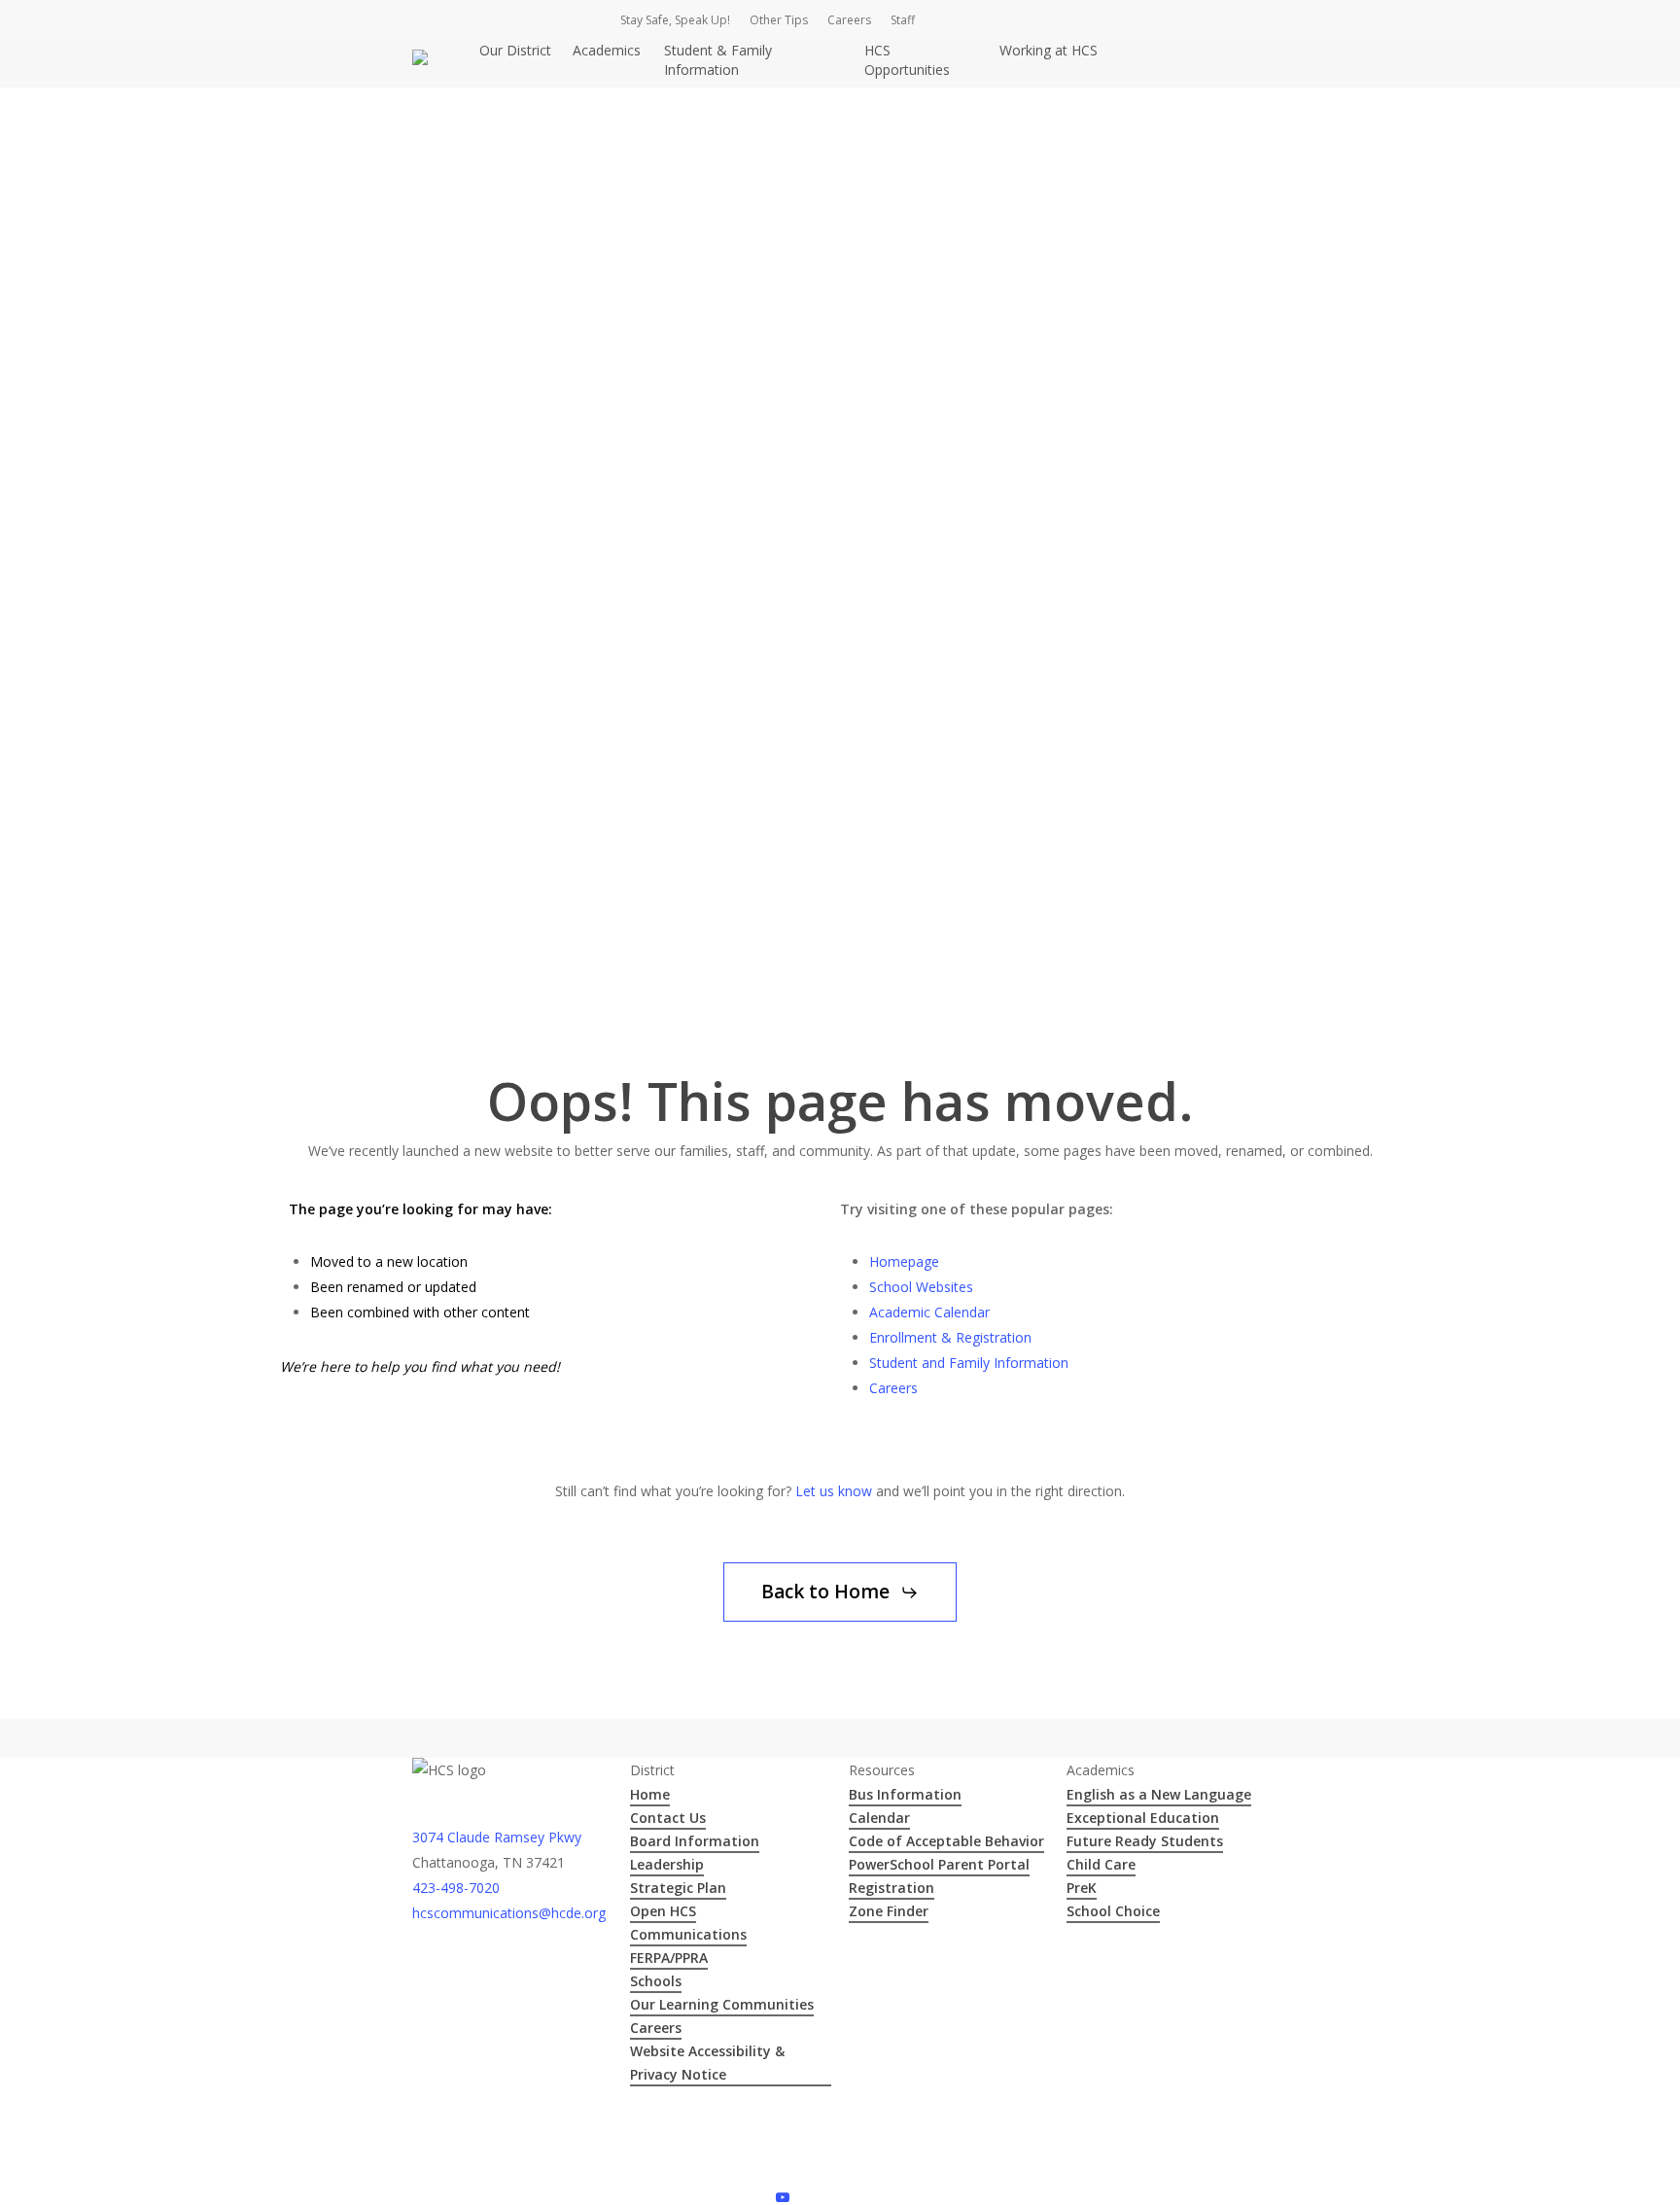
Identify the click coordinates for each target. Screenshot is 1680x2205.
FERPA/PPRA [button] (669, 1958)
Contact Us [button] (668, 1818)
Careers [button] (656, 2028)
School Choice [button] (1113, 1911)
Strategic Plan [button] (678, 1888)
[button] (840, 1592)
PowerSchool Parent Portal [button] (939, 1864)
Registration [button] (892, 1888)
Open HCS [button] (663, 1911)
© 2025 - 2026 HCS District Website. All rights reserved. (585, 2119)
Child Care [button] (1101, 1864)
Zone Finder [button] (889, 1911)
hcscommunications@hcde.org (509, 1913)
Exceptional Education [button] (1143, 1818)
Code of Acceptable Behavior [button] (946, 1841)
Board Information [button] (695, 1841)
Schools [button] (656, 1981)
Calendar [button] (879, 1818)
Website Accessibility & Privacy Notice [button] (707, 2063)
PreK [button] (1082, 1888)
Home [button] (650, 1794)
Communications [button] (688, 1934)
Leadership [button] (667, 1864)
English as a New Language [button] (1159, 1794)
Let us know (834, 1491)
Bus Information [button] (905, 1794)
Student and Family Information (969, 1363)
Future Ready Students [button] (1145, 1841)
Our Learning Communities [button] (722, 2004)
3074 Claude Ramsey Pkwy (497, 1837)
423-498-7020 (456, 1888)
